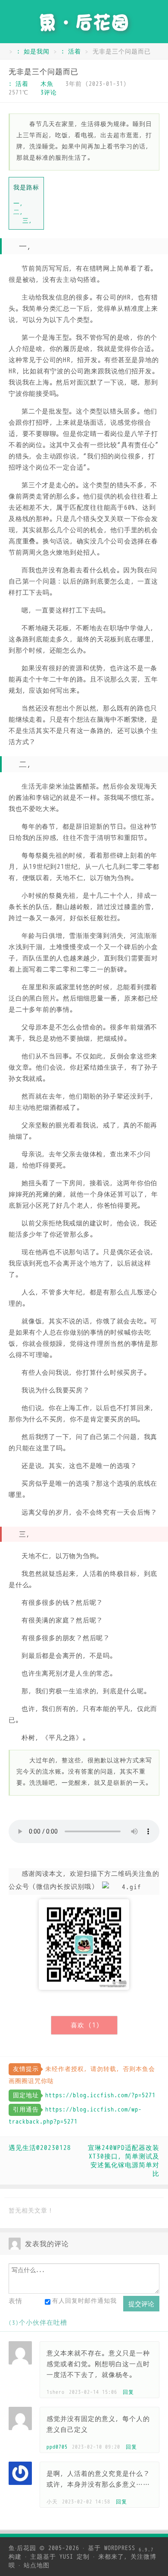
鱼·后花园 (22, 2548)
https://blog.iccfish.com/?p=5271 (100, 2095)
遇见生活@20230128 (40, 2148)
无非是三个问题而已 (44, 72)
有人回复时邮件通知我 (84, 2301)
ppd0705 (57, 2447)
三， (29, 221)
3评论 (49, 93)
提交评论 (141, 2304)
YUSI (66, 2557)
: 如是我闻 (33, 52)
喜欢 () (85, 2025)
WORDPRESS (129, 2548)
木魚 (47, 84)
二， (20, 212)
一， (20, 203)
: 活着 (71, 52)
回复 (128, 2392)
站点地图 (37, 2565)
